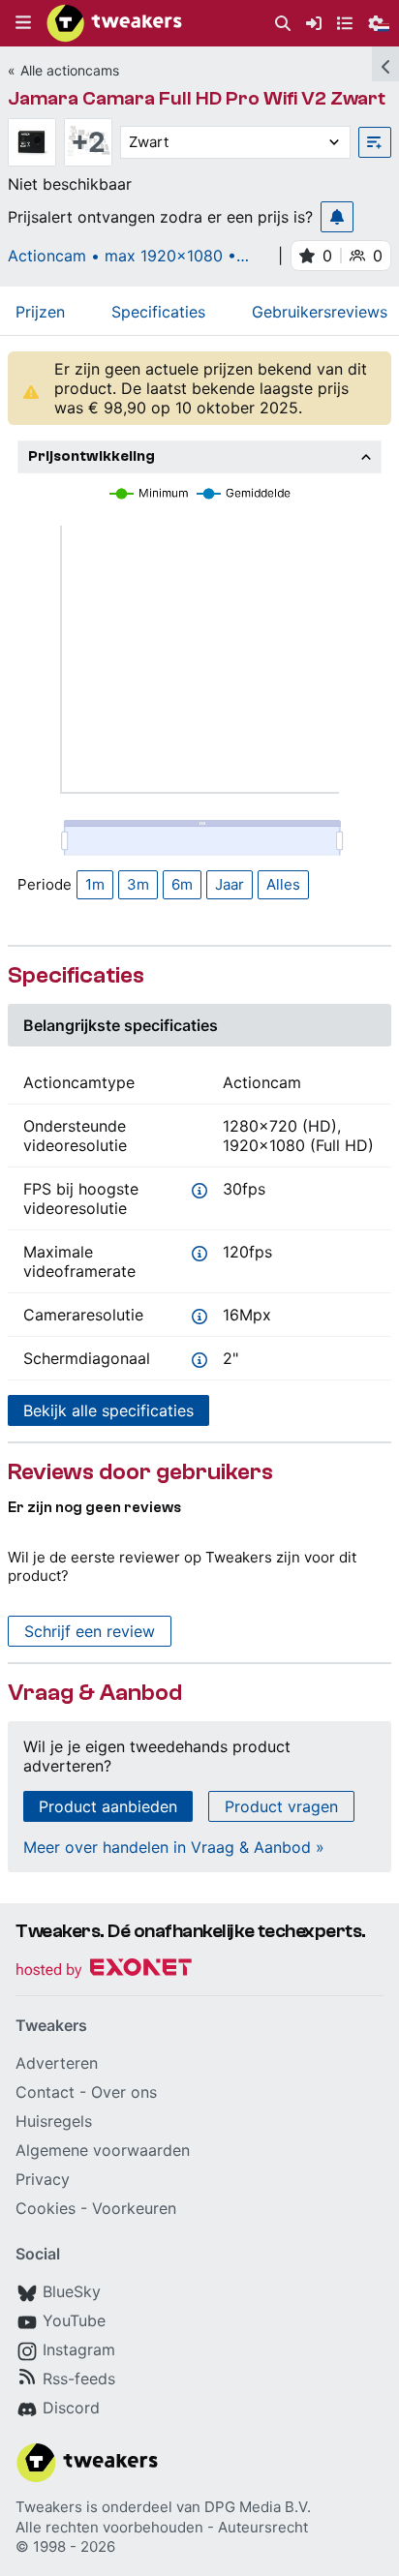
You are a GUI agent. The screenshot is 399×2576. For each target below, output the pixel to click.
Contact (45, 2092)
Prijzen (40, 312)
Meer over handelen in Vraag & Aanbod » (174, 1847)
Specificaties (158, 312)
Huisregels (54, 2121)
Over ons (124, 2092)
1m (95, 884)
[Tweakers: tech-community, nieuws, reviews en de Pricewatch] (114, 23)
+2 (88, 142)
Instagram (79, 2349)
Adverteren (57, 2063)
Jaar (230, 884)
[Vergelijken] (375, 142)
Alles (283, 884)
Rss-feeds (79, 2379)
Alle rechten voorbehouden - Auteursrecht (162, 2527)
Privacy (43, 2179)
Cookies (46, 2208)
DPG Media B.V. (258, 2507)
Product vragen (281, 1806)
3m (138, 884)
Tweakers (49, 2507)
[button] (23, 23)
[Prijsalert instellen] (337, 217)
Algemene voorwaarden (103, 2150)
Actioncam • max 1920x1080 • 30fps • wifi (122, 256)
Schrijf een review (90, 1631)
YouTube (74, 2320)
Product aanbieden (108, 1806)
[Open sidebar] (385, 64)
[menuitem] (283, 24)
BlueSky (72, 2291)
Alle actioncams (70, 70)
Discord (71, 2408)
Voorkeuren (134, 2208)
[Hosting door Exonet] (104, 1970)
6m (182, 884)
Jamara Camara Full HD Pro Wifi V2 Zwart (197, 98)
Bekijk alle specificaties (108, 1410)
